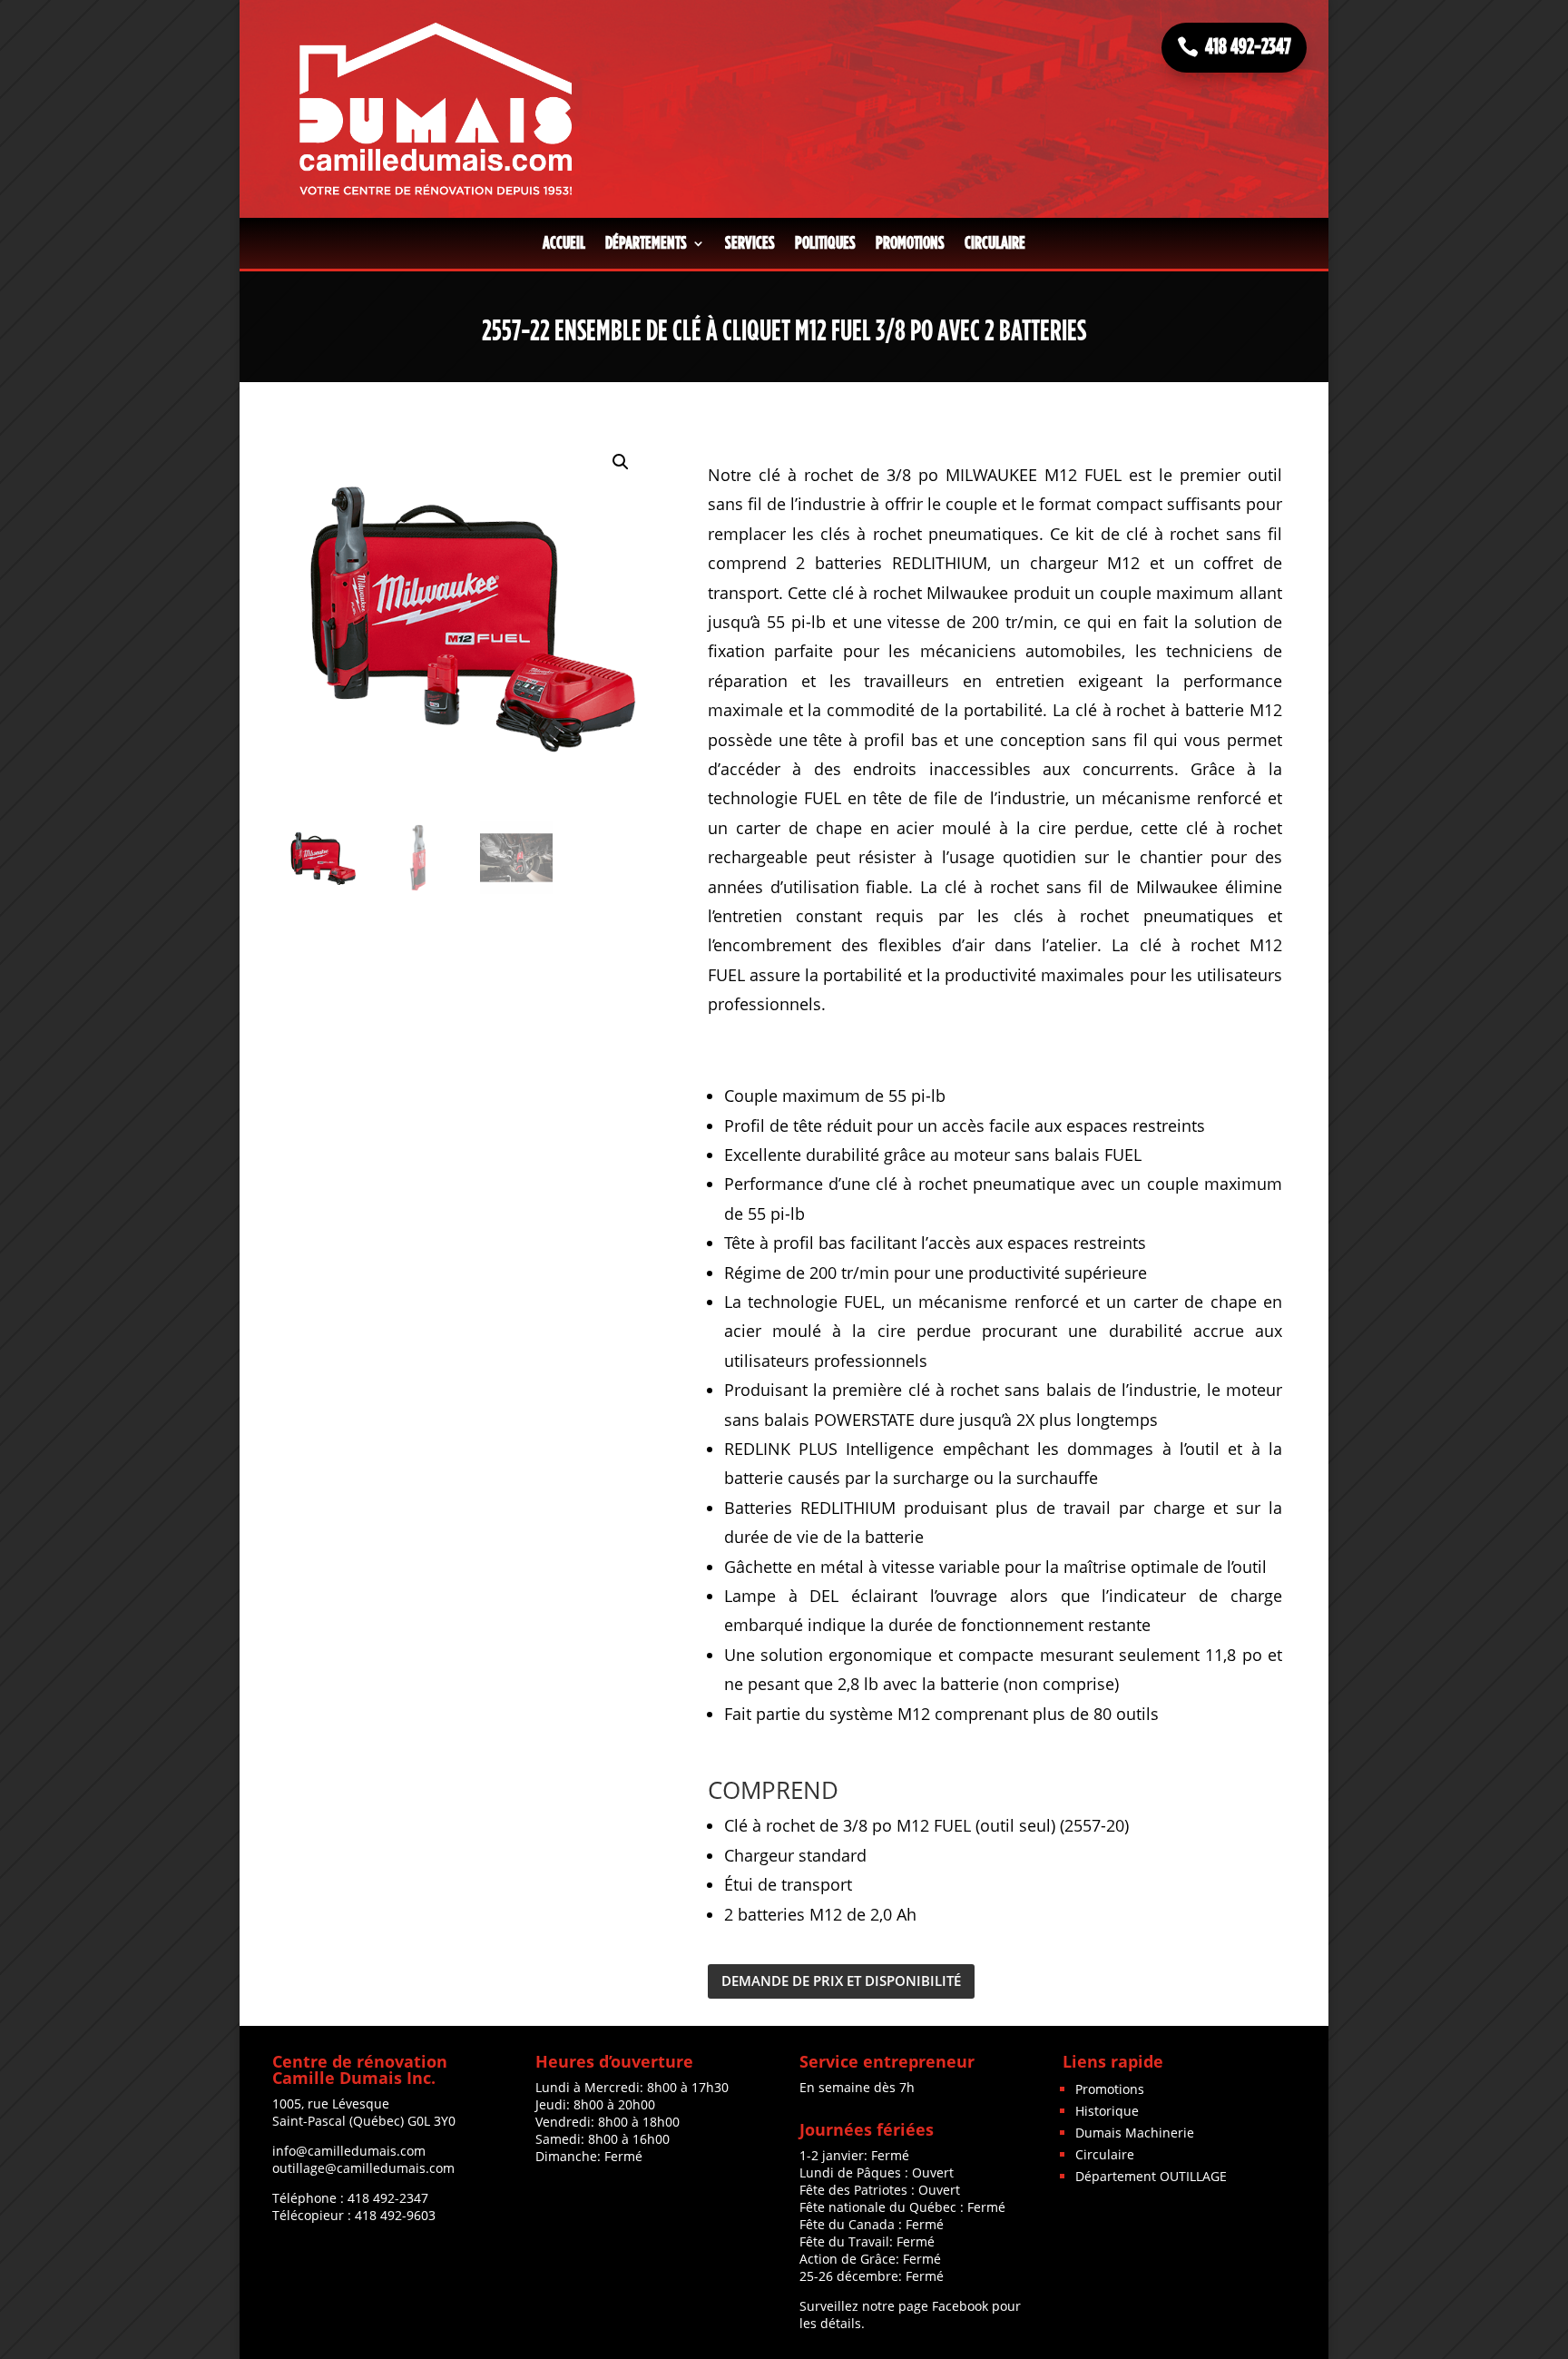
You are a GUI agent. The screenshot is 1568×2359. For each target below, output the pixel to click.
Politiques (825, 243)
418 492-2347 (1248, 47)
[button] (621, 462)
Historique (1107, 2111)
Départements (646, 243)
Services (750, 243)
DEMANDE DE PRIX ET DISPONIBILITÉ (841, 1981)
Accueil (564, 243)
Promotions (910, 243)
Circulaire (995, 243)
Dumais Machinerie (1135, 2133)
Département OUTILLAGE (1151, 2176)
